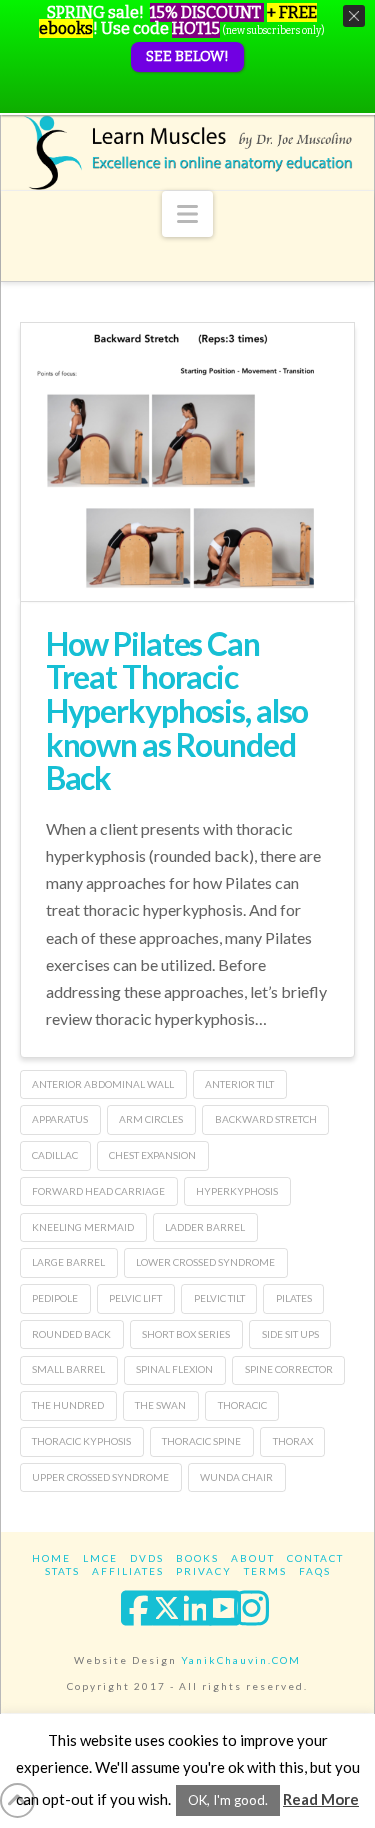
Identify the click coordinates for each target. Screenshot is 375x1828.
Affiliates (128, 1571)
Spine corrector (289, 1369)
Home (51, 1558)
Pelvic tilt (219, 1298)
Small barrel (68, 1369)
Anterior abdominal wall (103, 1084)
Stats (62, 1571)
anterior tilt (239, 1084)
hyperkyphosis (237, 1191)
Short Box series (186, 1334)
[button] (187, 214)
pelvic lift (135, 1298)
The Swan (160, 1405)
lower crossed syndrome (205, 1262)
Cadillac (55, 1155)
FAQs (315, 1571)
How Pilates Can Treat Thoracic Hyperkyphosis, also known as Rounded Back (177, 710)
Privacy (204, 1571)
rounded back (71, 1334)
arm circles (151, 1119)
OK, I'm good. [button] (228, 1800)
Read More (321, 1799)
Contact (315, 1558)
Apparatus (60, 1119)
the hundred (68, 1405)
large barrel (68, 1262)
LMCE (100, 1558)
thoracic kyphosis (81, 1441)
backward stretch (266, 1119)
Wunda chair (236, 1477)
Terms (265, 1571)
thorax (293, 1441)
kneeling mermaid (83, 1227)
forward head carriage (98, 1191)
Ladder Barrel (205, 1227)
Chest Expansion (152, 1155)
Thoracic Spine (201, 1441)
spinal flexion (174, 1369)
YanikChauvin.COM (241, 1660)
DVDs (147, 1558)
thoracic (242, 1405)
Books (197, 1558)
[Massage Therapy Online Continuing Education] (188, 152)
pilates (294, 1298)
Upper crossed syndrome (100, 1477)
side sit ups (290, 1334)
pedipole (55, 1298)
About (253, 1558)
